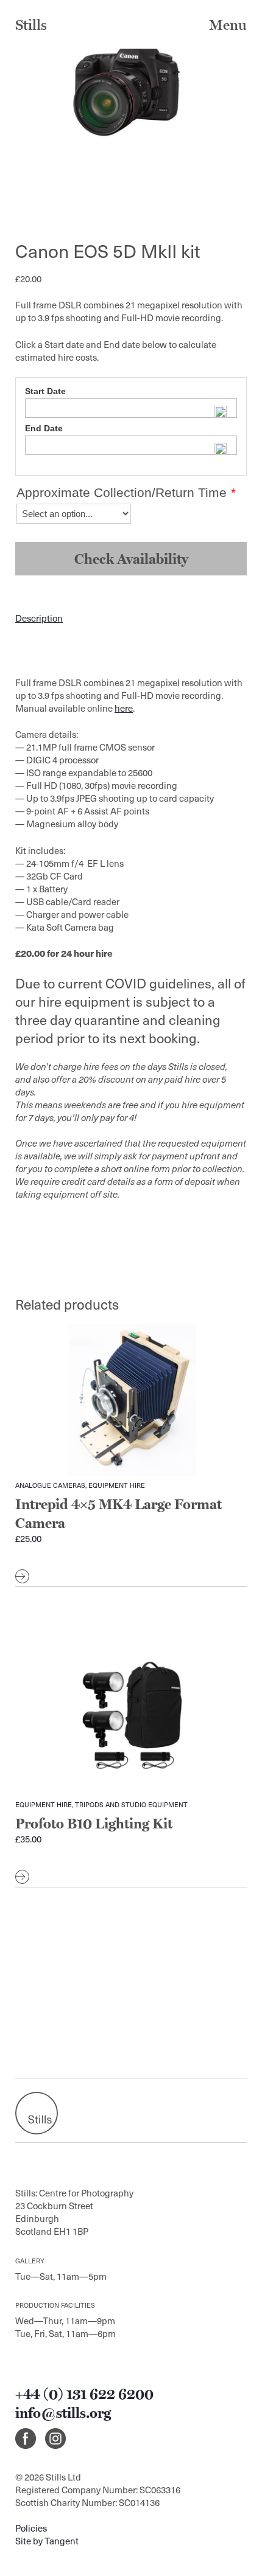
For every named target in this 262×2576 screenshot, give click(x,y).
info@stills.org (63, 2413)
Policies (31, 2528)
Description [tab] (39, 618)
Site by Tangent (47, 2541)
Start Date (45, 391)
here (124, 708)
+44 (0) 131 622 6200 (84, 2394)
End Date (44, 428)
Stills (31, 25)
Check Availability (131, 559)
